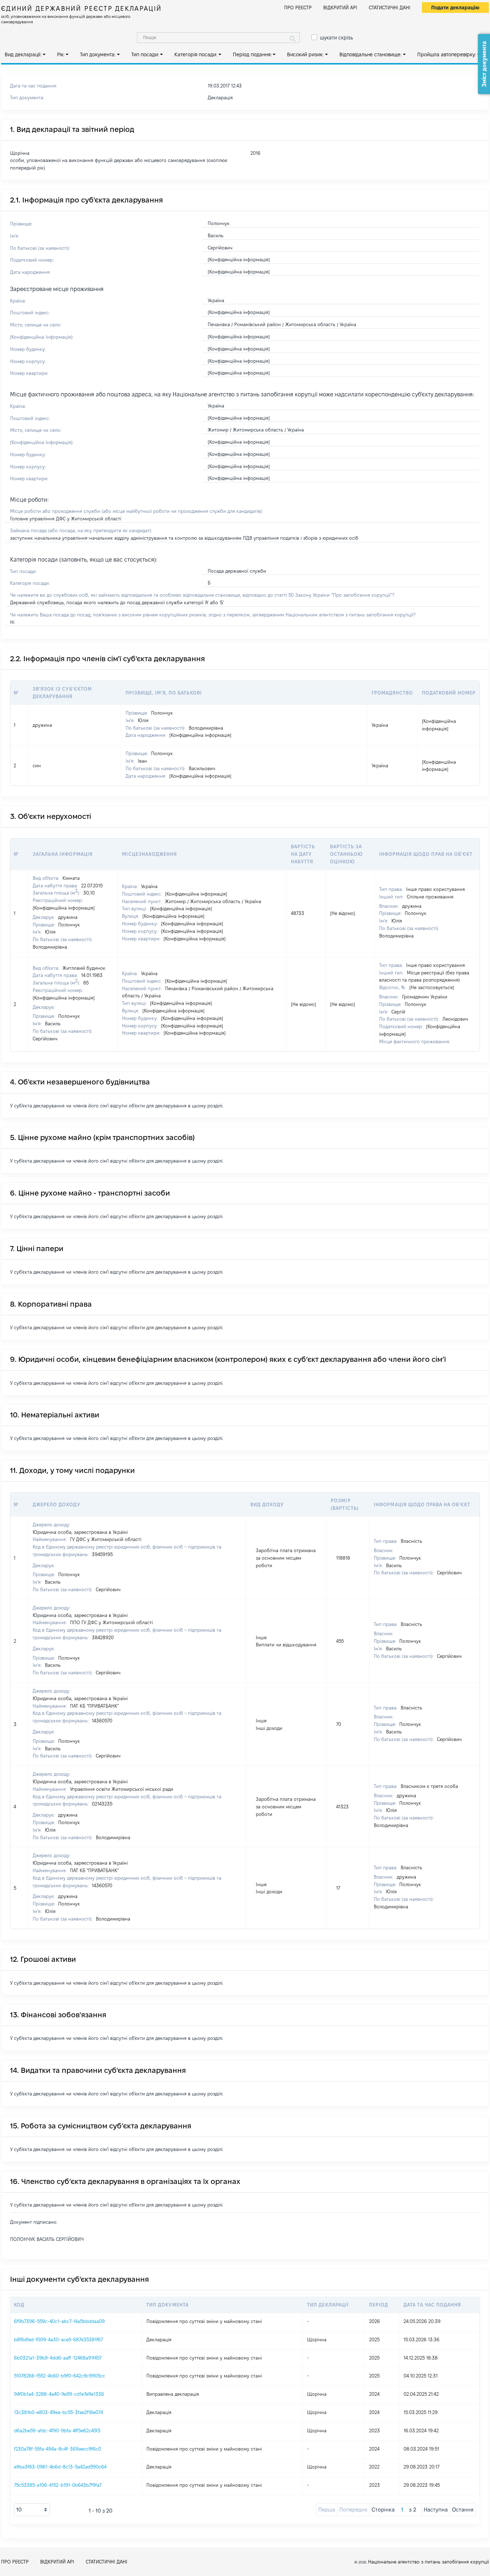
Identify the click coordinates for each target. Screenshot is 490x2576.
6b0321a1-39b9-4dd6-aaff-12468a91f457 (58, 2358)
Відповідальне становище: (370, 54)
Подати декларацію (455, 8)
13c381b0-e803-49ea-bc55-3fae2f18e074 (58, 2412)
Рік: (61, 54)
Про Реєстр (298, 8)
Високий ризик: (305, 54)
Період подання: (252, 54)
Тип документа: (98, 54)
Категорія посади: (196, 54)
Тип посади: (145, 54)
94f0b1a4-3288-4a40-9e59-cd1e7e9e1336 (59, 2394)
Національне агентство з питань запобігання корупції (428, 2562)
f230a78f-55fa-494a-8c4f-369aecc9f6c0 (58, 2449)
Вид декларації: (23, 54)
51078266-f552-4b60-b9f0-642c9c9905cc (60, 2376)
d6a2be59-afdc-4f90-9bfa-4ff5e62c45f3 (57, 2430)
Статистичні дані (390, 8)
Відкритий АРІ (340, 8)
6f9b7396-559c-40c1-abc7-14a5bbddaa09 (59, 2321)
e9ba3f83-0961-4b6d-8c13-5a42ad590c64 (60, 2467)
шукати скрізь (336, 38)
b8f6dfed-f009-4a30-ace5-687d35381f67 (58, 2339)
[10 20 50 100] (32, 2510)
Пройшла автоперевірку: (447, 54)
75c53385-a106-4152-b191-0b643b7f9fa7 (58, 2485)
